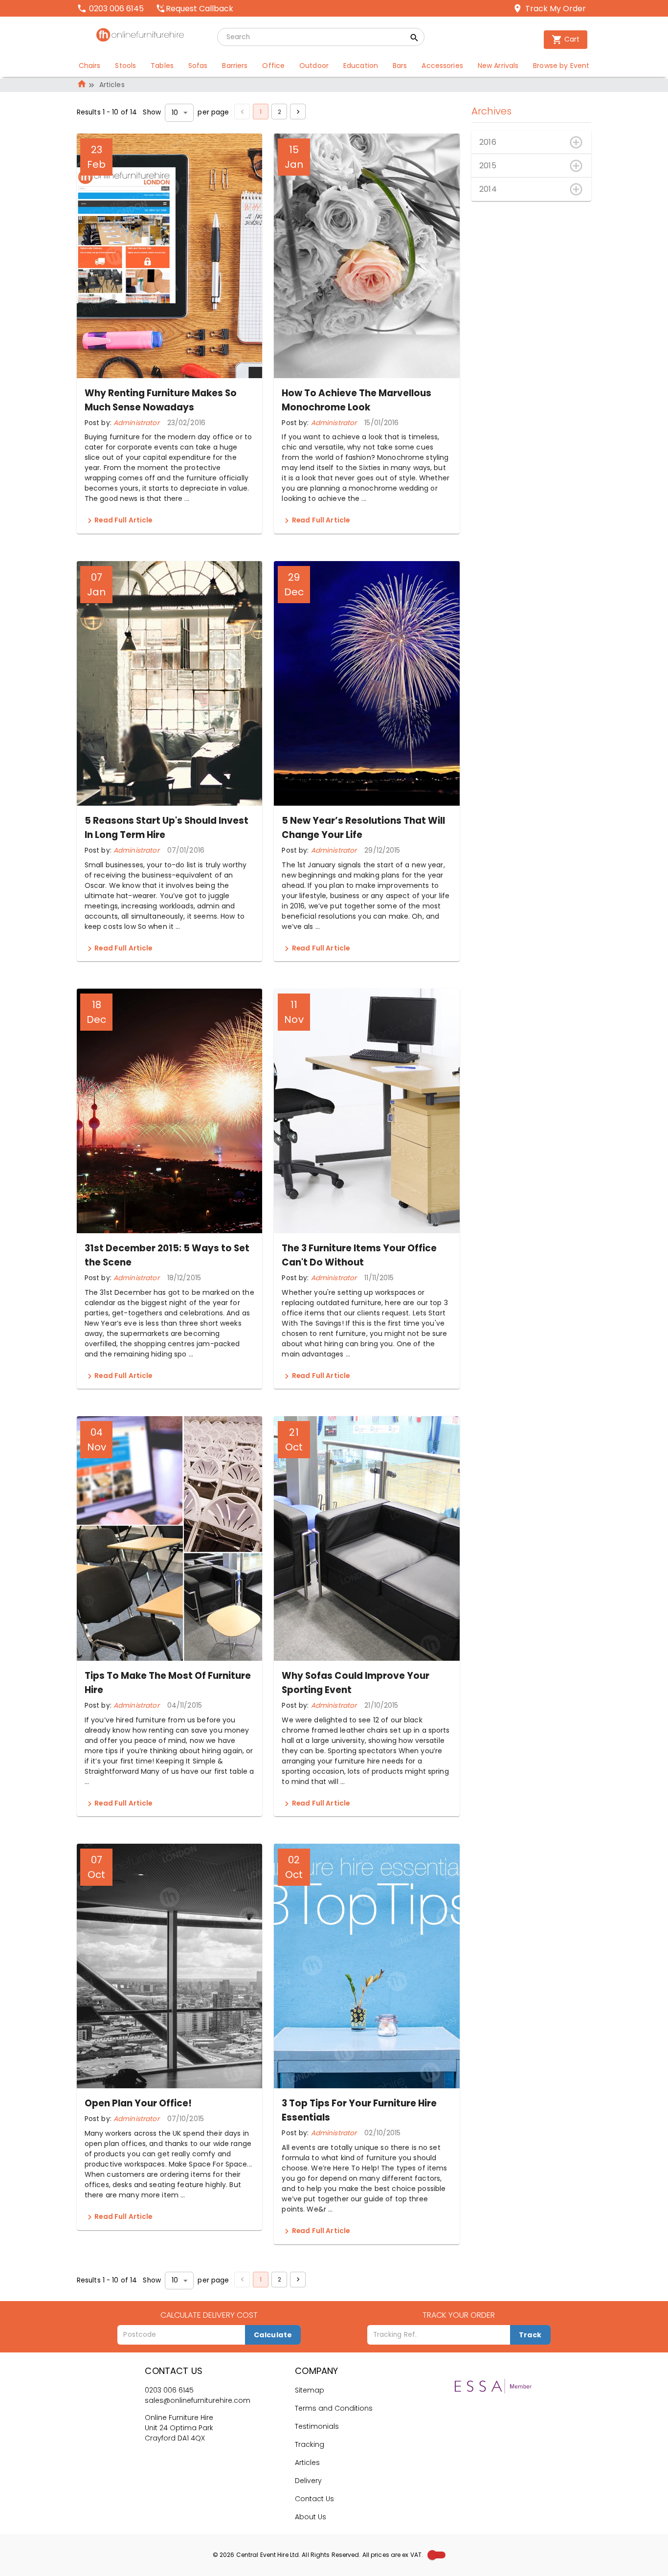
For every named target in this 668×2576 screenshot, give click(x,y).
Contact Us (314, 2499)
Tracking (310, 2444)
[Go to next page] (298, 112)
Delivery (308, 2481)
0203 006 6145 (169, 2390)
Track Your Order (459, 2315)
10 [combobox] (175, 113)
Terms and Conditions (334, 2408)
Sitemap (310, 2390)
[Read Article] (90, 521)
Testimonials (317, 2426)
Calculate (273, 2335)
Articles (307, 2463)
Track (530, 2335)
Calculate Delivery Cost (209, 2315)
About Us (311, 2517)
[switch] (432, 2555)
